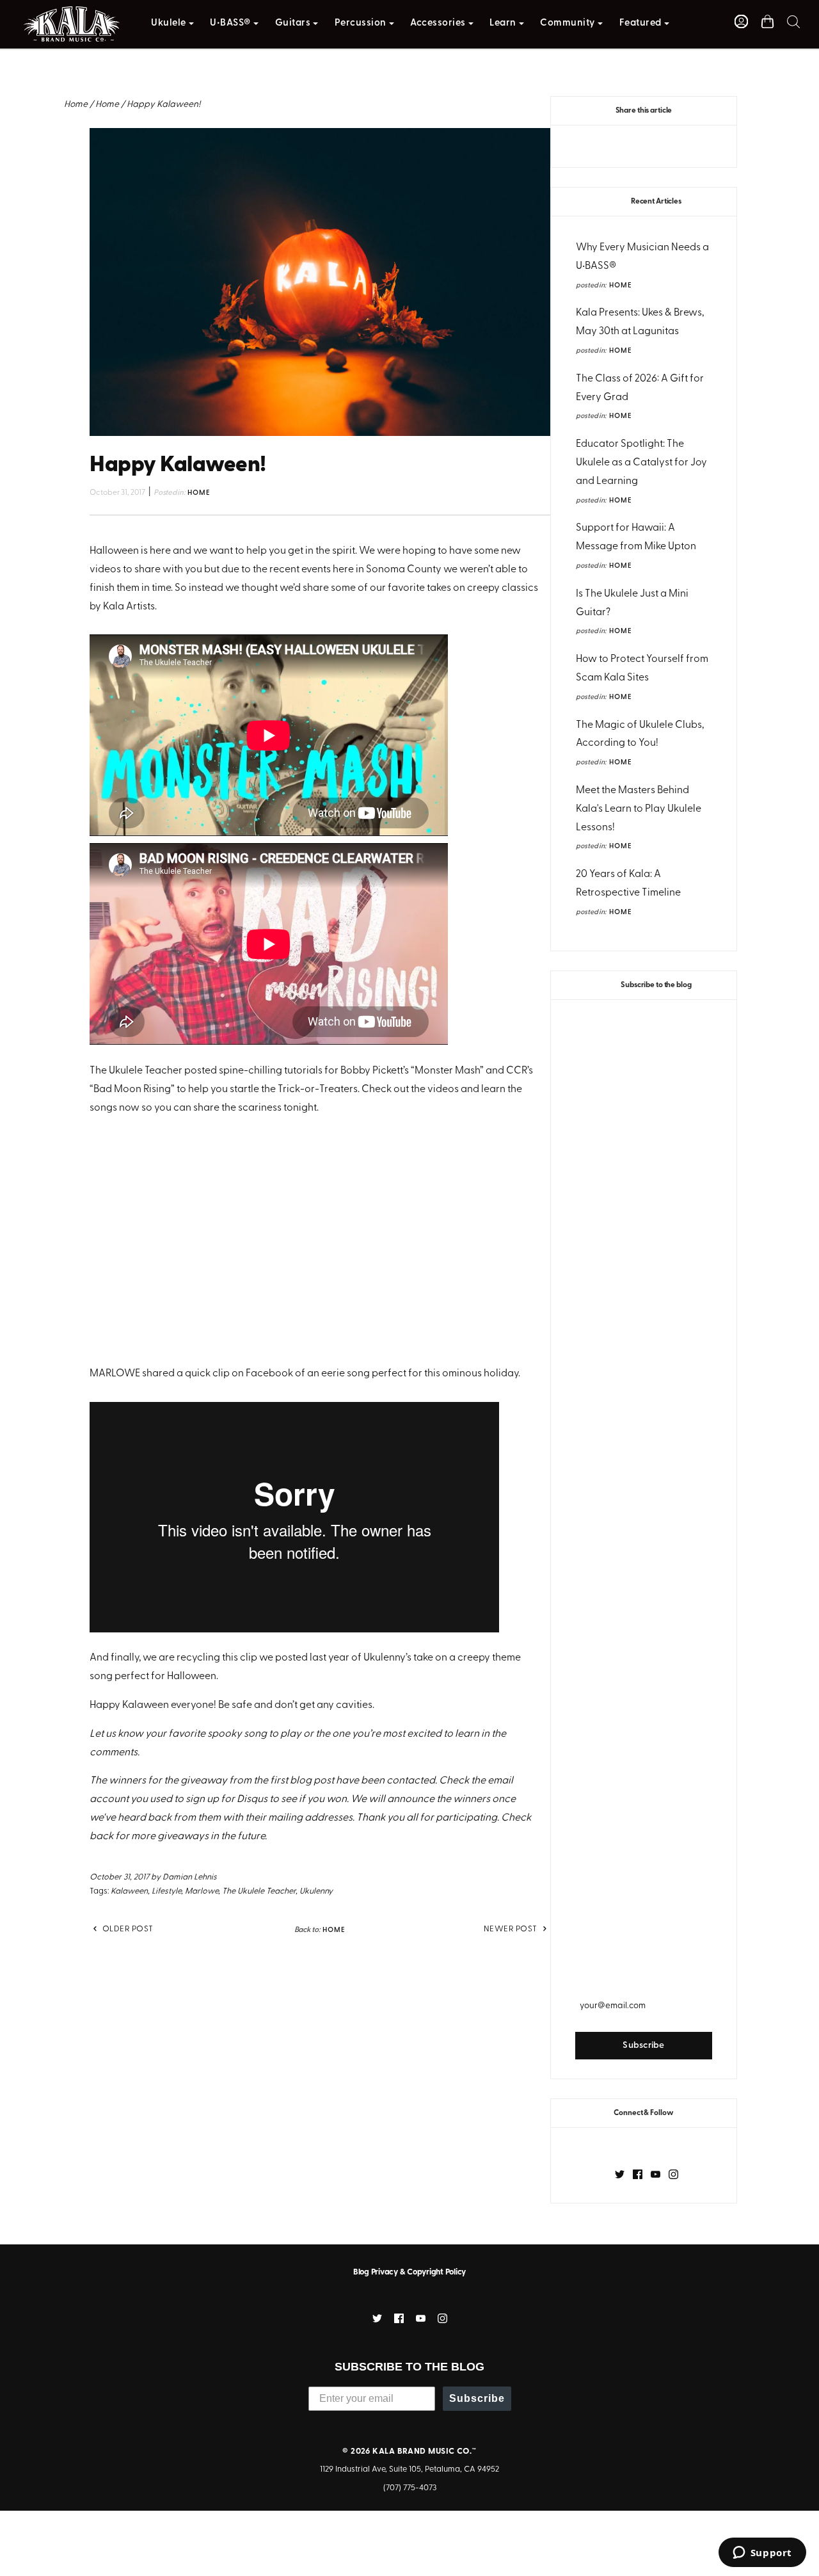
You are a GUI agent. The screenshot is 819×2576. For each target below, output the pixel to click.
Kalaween (129, 1891)
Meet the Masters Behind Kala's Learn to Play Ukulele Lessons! (639, 809)
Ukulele (169, 23)
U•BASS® (230, 23)
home (621, 286)
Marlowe (202, 1891)
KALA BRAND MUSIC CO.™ (424, 2451)
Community (568, 23)
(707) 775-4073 (410, 2488)
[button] (793, 21)
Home (76, 105)
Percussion (361, 23)
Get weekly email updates (644, 1980)
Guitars (293, 23)
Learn (503, 23)
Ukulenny (316, 1891)
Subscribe (477, 2398)
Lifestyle (166, 1891)
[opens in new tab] (620, 2174)
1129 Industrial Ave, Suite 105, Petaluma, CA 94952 (409, 2469)
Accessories (438, 23)
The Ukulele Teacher (259, 1891)
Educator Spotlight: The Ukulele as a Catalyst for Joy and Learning (641, 463)
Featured (640, 23)
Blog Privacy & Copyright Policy (409, 2272)
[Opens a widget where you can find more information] (762, 2554)
